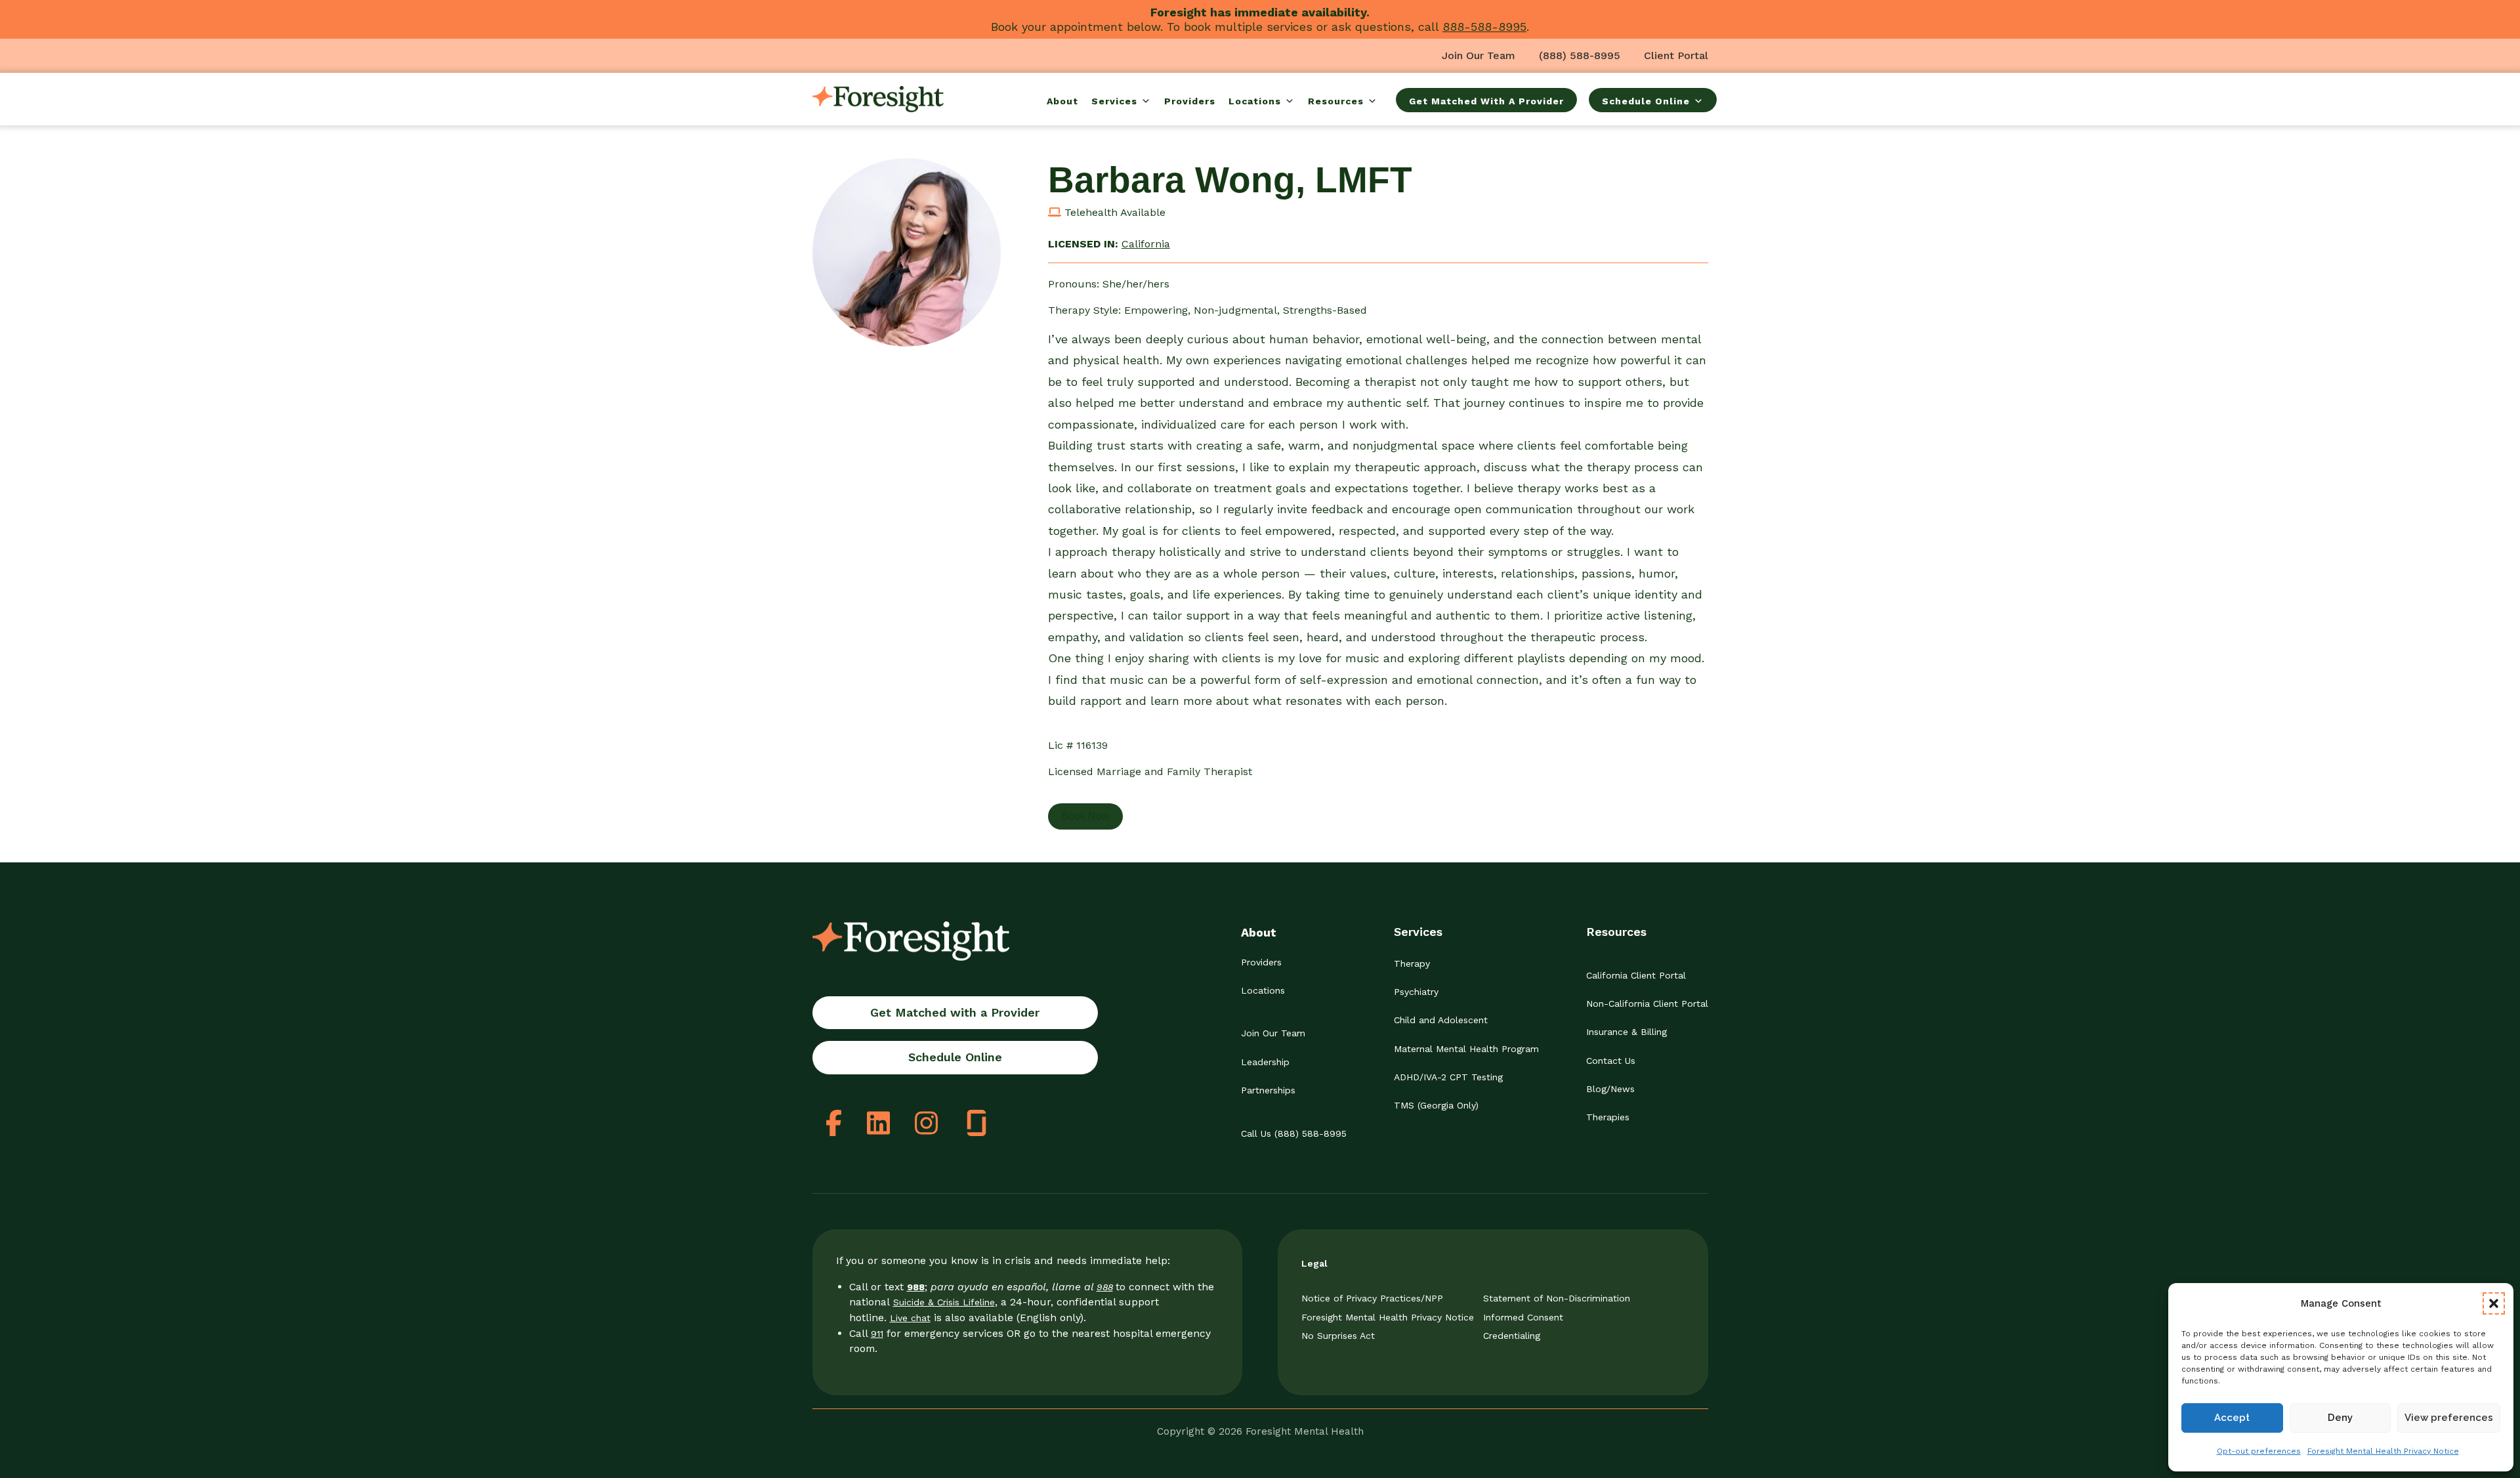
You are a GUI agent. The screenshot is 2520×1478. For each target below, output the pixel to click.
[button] (2494, 1303)
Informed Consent (1523, 1317)
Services (1114, 101)
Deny (2340, 1418)
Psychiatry (1416, 992)
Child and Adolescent (1441, 1020)
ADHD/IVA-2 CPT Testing (1448, 1077)
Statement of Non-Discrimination (1557, 1298)
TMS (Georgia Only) (1436, 1105)
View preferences (2449, 1418)
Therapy (1412, 963)
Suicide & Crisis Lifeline (944, 1302)
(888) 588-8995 (1580, 55)
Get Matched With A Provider (1486, 101)
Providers (1190, 101)
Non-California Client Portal (1647, 1003)
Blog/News (1610, 1089)
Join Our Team (1479, 55)
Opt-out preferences (2259, 1451)
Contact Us (1611, 1061)
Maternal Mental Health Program (1466, 1049)
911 (877, 1334)
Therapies (1608, 1117)
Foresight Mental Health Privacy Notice (2383, 1451)
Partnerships (1268, 1090)
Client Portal (1676, 55)
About (1062, 101)
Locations (1255, 101)
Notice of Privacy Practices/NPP (1372, 1298)
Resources (1336, 101)
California (1146, 244)
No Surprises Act (1338, 1336)
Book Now (1085, 816)
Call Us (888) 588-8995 (1294, 1133)
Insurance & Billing (1627, 1032)
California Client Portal (1636, 975)
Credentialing (1512, 1336)
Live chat (910, 1318)
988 (1105, 1287)
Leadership (1265, 1062)
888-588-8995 (1484, 27)
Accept (2232, 1418)
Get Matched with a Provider (955, 1012)
